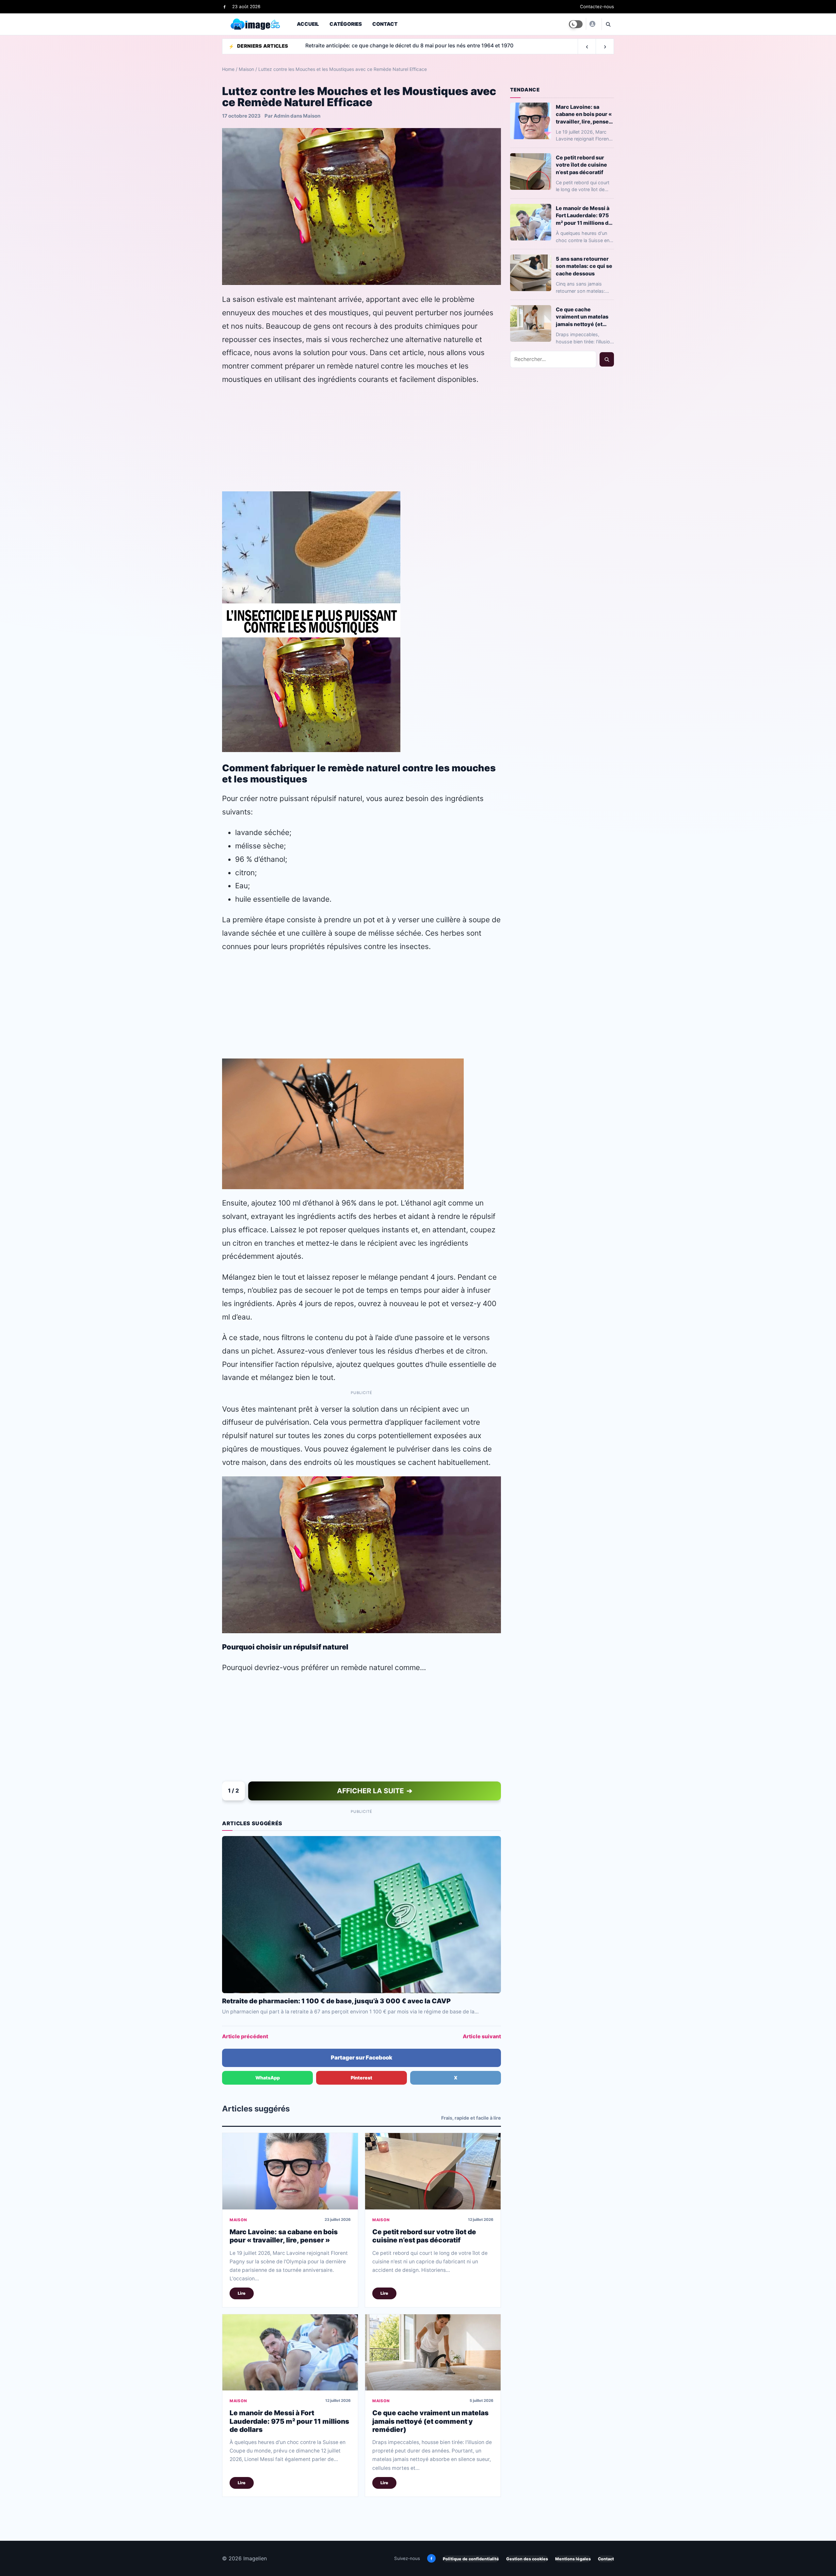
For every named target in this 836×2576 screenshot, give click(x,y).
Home (228, 69)
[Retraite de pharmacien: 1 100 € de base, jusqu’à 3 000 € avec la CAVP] (362, 1914)
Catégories (346, 24)
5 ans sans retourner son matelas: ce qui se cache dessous (584, 266)
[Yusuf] (592, 24)
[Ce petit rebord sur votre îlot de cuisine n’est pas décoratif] (433, 2171)
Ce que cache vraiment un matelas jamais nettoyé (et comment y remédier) (430, 2421)
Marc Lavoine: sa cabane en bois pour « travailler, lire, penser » (284, 2236)
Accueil (308, 24)
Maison (246, 69)
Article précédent (245, 2036)
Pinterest (362, 2078)
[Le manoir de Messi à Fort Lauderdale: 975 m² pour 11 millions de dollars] (290, 2352)
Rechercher (607, 359)
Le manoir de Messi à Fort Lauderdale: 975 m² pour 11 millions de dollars (289, 2421)
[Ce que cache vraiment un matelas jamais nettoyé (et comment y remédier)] (433, 2352)
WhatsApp (268, 2078)
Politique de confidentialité (471, 2559)
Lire (242, 2293)
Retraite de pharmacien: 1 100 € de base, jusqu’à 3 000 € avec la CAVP (336, 2001)
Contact (385, 24)
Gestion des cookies (527, 2559)
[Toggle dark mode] (576, 24)
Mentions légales (573, 2559)
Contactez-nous (597, 7)
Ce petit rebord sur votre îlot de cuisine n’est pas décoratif (424, 2236)
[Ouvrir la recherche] (608, 24)
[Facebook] (225, 7)
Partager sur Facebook (362, 2058)
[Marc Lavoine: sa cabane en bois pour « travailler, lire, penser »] (290, 2171)
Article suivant (482, 2036)
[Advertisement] (362, 438)
